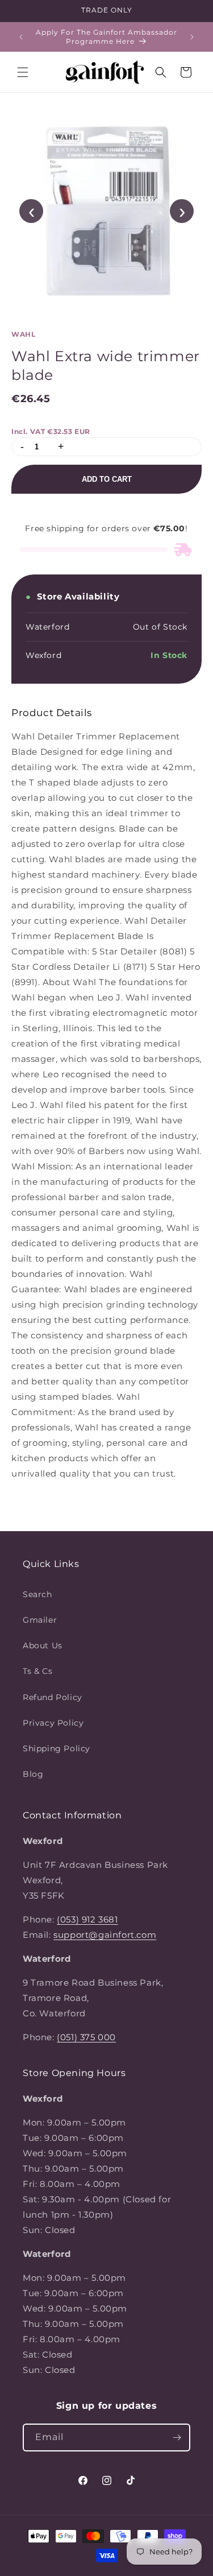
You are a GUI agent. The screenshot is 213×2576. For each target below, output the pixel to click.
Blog (33, 1774)
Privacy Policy (53, 1723)
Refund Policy (53, 1697)
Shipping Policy (57, 1748)
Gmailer (40, 1620)
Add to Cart (107, 479)
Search (37, 1594)
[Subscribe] (177, 2438)
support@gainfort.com (105, 1935)
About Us (43, 1645)
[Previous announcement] (21, 37)
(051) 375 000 (86, 2037)
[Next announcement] (192, 37)
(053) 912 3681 (87, 1919)
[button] (23, 72)
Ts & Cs (37, 1671)
